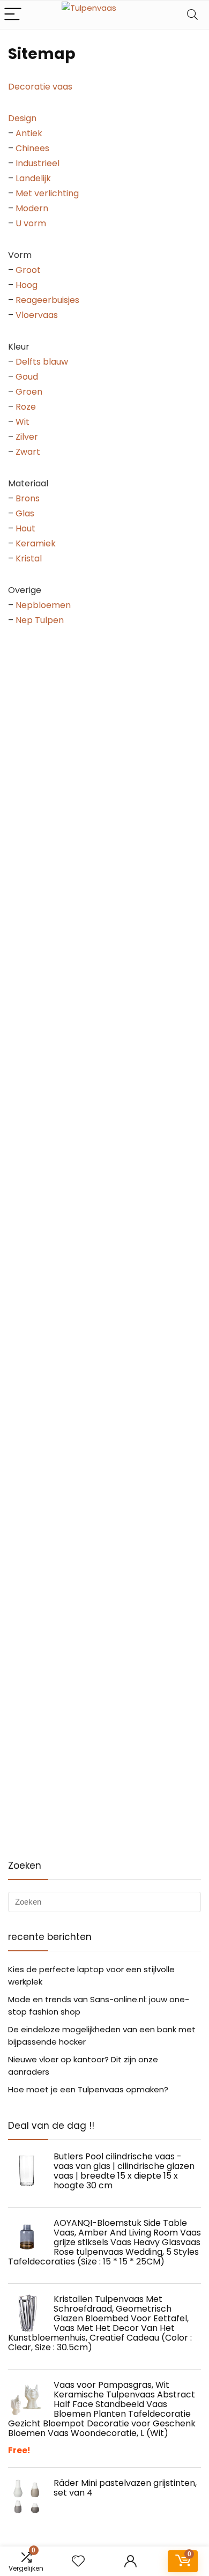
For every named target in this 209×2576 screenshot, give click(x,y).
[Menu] (13, 15)
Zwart (28, 452)
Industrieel (38, 163)
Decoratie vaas (40, 87)
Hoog (27, 285)
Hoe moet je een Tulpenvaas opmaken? (88, 2089)
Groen (29, 392)
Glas (25, 513)
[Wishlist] (78, 2561)
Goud (27, 377)
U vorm (31, 223)
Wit (23, 422)
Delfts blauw (42, 362)
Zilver (27, 437)
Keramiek (36, 543)
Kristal (29, 558)
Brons (28, 498)
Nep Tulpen (40, 620)
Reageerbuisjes (47, 300)
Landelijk (33, 178)
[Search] (192, 15)
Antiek (29, 133)
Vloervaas (37, 315)
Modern (32, 208)
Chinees (32, 148)
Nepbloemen (43, 605)
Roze (26, 407)
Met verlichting (47, 193)
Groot (28, 270)
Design (22, 118)
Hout (25, 528)
